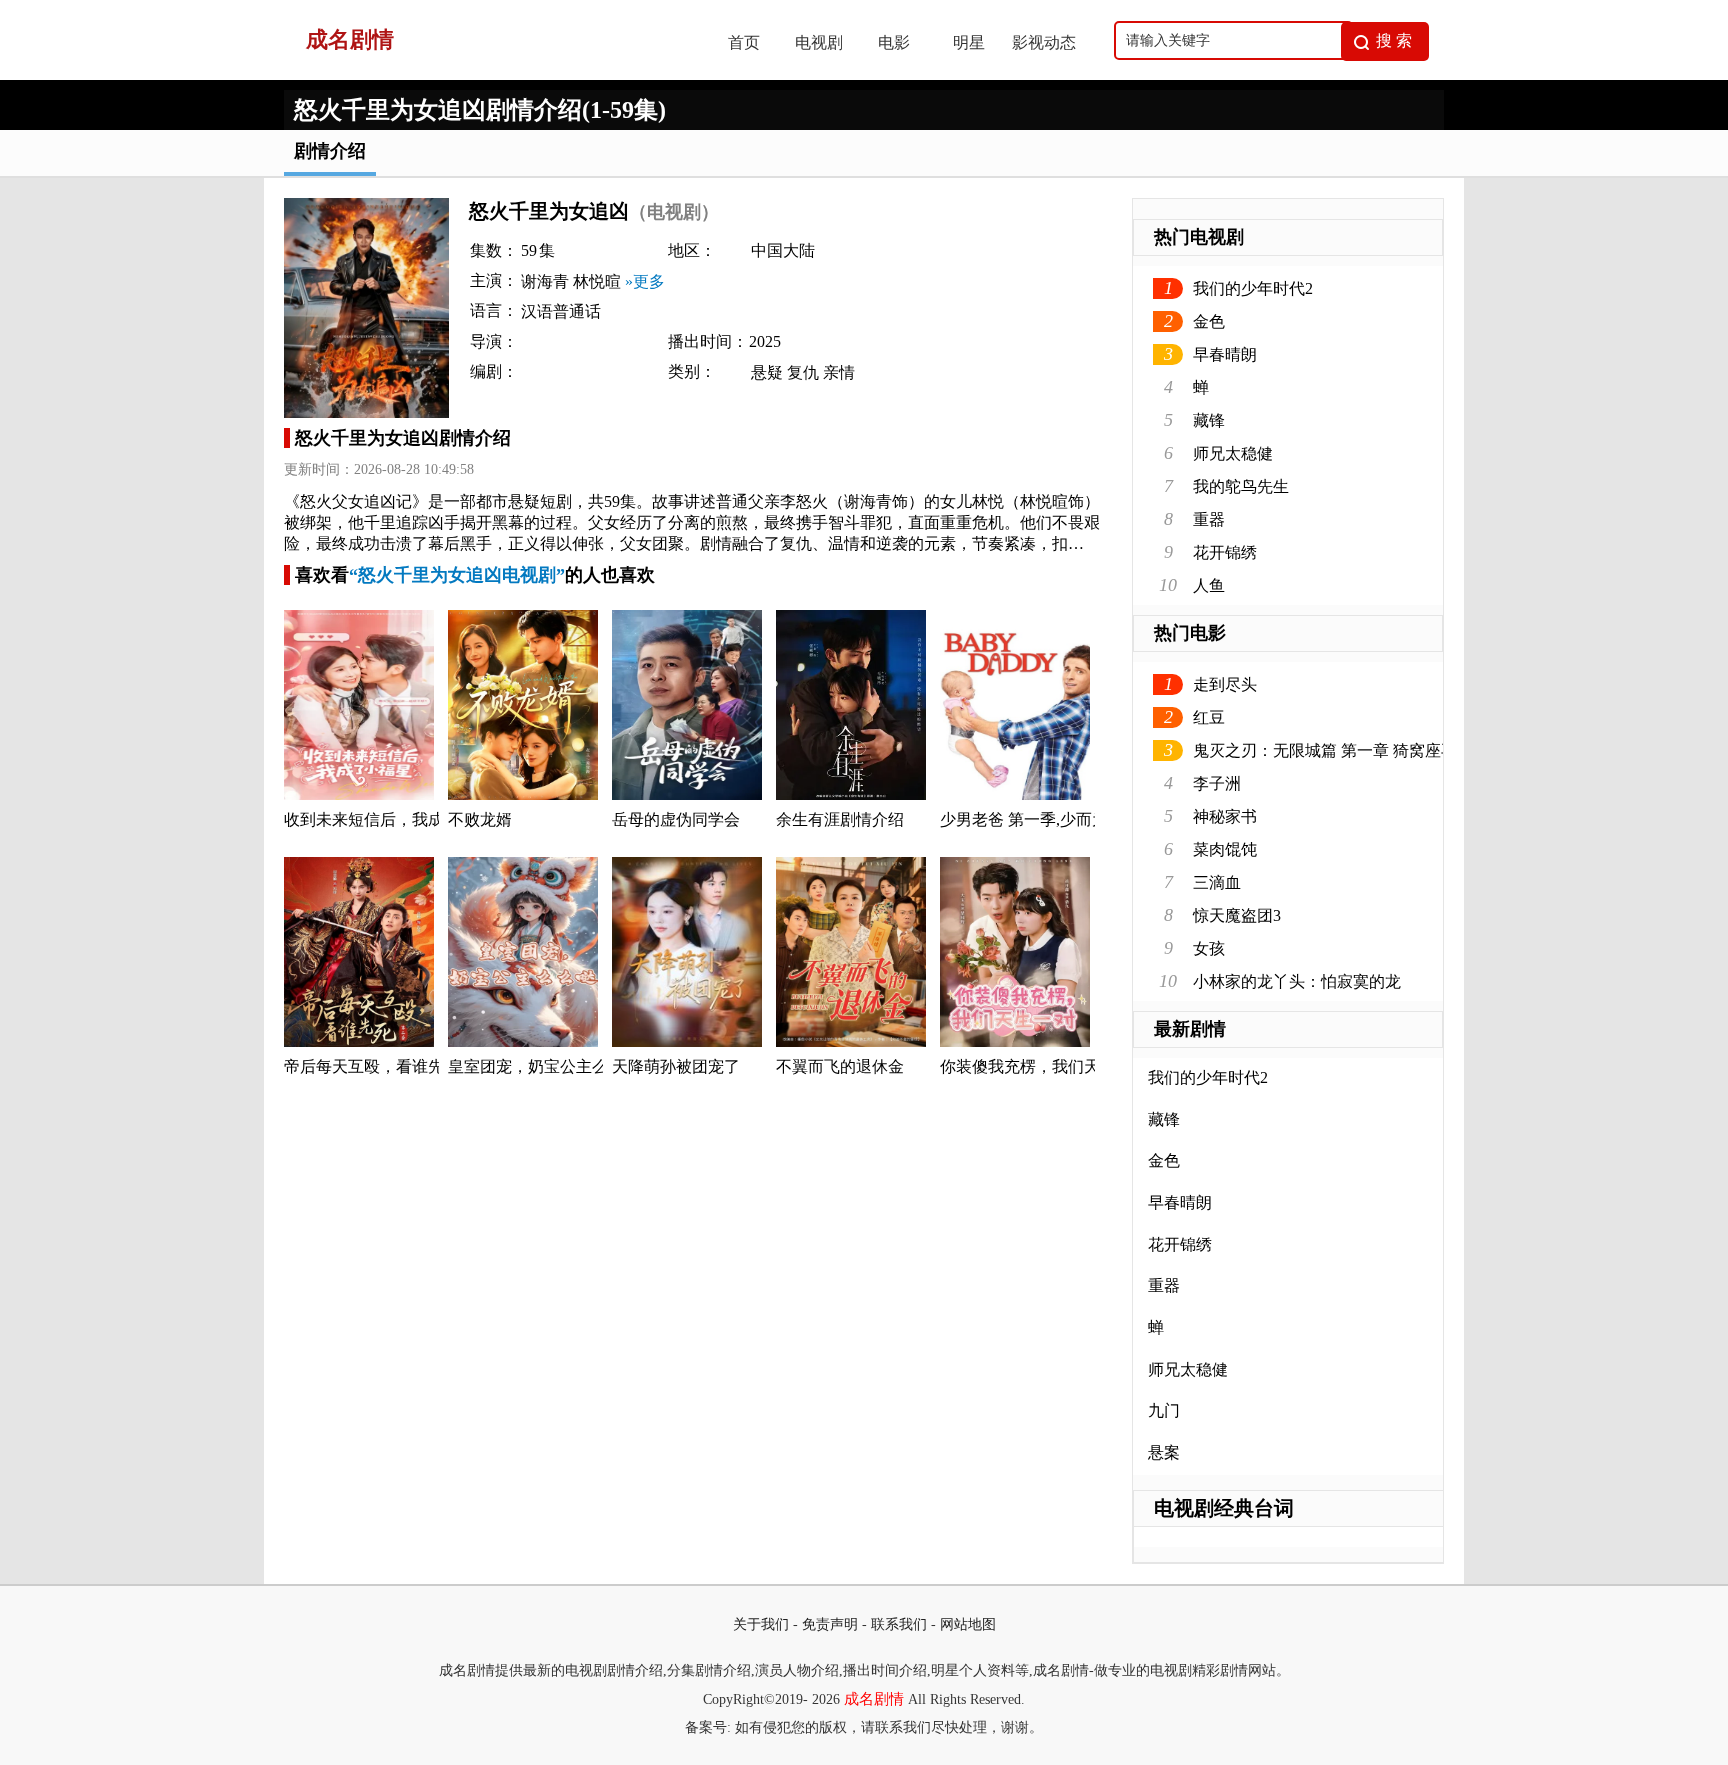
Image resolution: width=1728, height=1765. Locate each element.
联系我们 (899, 1624)
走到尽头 (1225, 684)
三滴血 (1217, 882)
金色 (1209, 321)
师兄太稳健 (1233, 453)
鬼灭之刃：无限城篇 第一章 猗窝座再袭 (1333, 750)
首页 (744, 42)
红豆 (1209, 717)
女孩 (1209, 948)
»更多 (645, 281)
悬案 (1164, 1452)
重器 (1209, 519)
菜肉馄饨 (1225, 849)
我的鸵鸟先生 (1241, 486)
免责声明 (830, 1624)
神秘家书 (1225, 816)
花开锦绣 (1225, 552)
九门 (1164, 1410)
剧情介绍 (330, 151)
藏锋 (1209, 420)
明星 (969, 42)
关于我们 (761, 1624)
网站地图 (968, 1624)
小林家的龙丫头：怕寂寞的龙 (1297, 981)
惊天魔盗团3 (1237, 915)
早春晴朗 (1225, 354)
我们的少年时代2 (1253, 288)
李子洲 (1217, 783)
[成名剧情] (485, 74)
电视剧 (819, 42)
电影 (894, 42)
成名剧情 (874, 1699)
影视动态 (1044, 42)
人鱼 (1209, 585)
